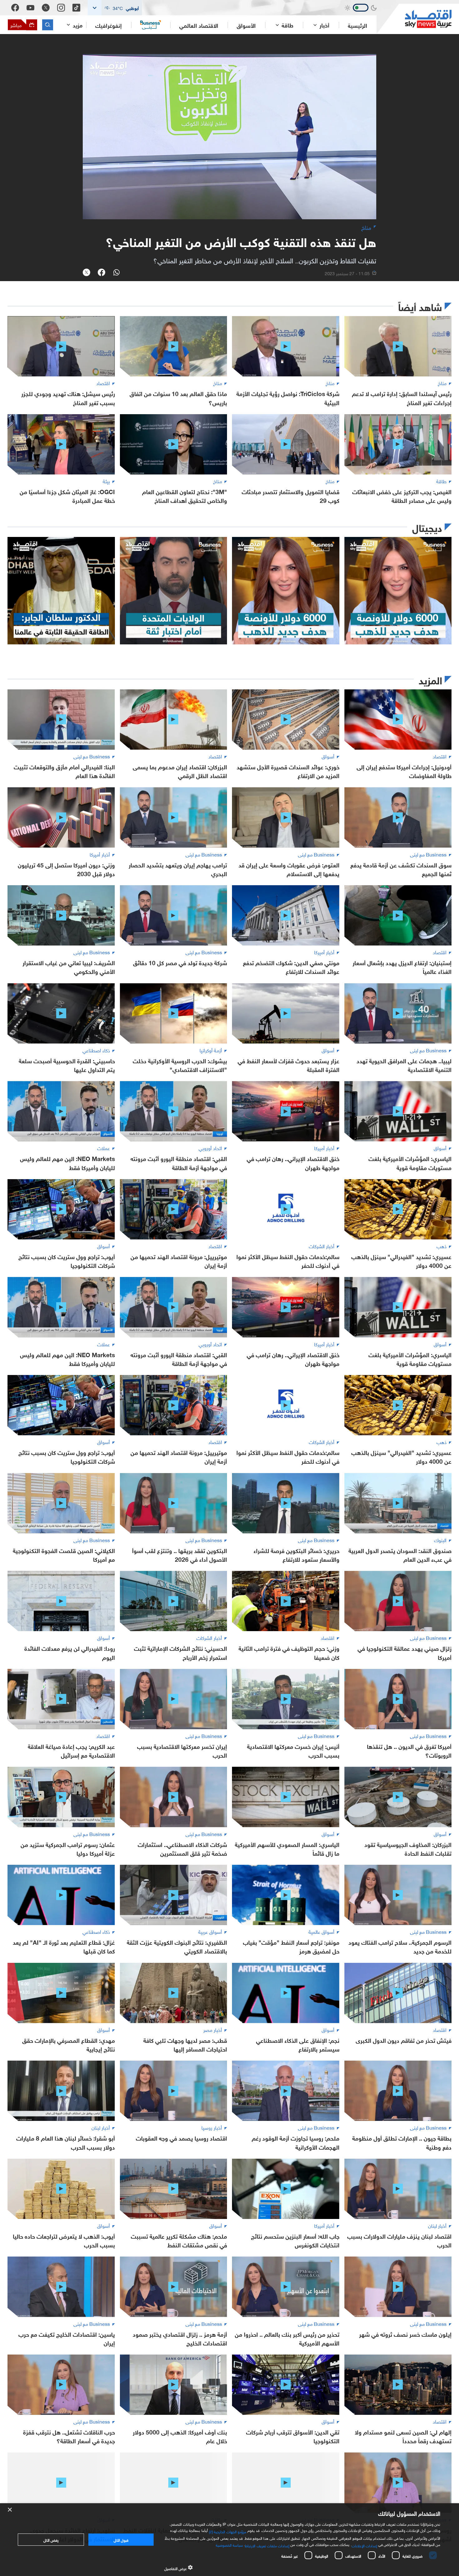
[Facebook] (15, 8)
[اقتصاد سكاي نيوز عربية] (414, 19)
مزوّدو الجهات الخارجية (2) (228, 2531)
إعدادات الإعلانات (364, 2545)
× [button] (10, 2510)
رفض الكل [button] (51, 2539)
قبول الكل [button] (121, 2539)
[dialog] (230, 2540)
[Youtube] (30, 8)
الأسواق (246, 25)
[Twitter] (46, 8)
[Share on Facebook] (101, 273)
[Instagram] (61, 8)
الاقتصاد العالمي (199, 25)
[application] (230, 137)
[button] (115, 8)
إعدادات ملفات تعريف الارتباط (267, 2545)
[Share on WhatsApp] (116, 273)
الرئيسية (358, 25)
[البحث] (48, 25)
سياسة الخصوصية (229, 2544)
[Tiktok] (76, 8)
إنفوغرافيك (109, 25)
